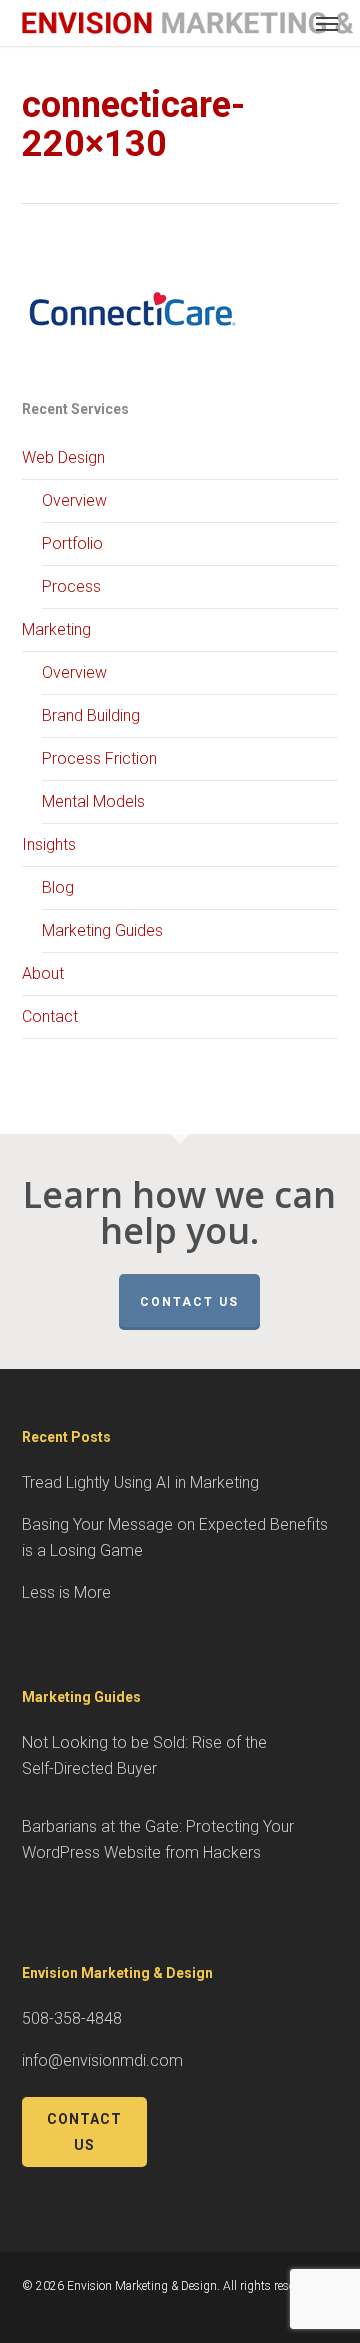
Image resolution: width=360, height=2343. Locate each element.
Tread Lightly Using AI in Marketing (140, 1482)
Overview (74, 500)
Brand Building (91, 715)
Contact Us (189, 1302)
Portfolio (72, 543)
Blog (58, 887)
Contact (50, 1016)
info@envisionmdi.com (102, 2060)
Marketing (56, 629)
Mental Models (93, 801)
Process (71, 586)
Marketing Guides (102, 930)
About (43, 973)
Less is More (66, 1592)
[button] (327, 23)
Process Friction (99, 758)
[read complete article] (132, 382)
